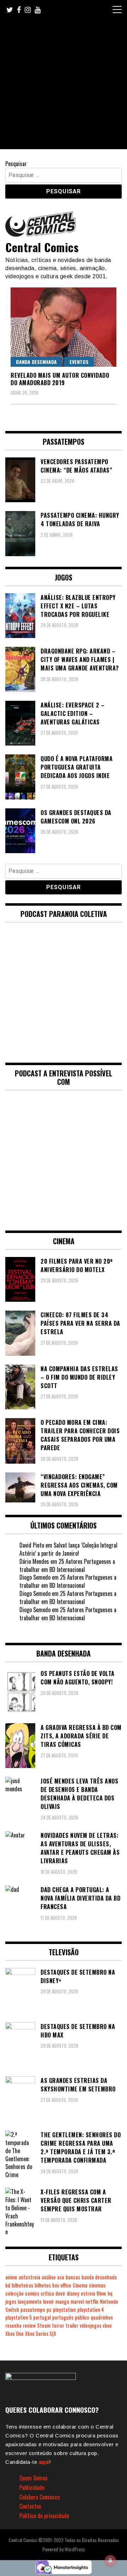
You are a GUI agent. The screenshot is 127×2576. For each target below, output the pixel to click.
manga (62, 2301)
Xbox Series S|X (41, 2334)
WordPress (75, 2549)
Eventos (79, 362)
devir (60, 2293)
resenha (13, 2325)
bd (8, 2285)
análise (49, 2277)
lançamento (30, 2301)
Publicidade (32, 2487)
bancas (73, 2277)
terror (58, 2325)
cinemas (97, 2285)
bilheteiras (22, 2285)
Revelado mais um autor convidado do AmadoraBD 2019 (60, 379)
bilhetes (43, 2285)
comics (32, 2293)
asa (61, 2277)
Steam (44, 2325)
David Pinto (32, 1545)
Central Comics (42, 247)
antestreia (29, 2277)
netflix (92, 2301)
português (63, 2317)
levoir (49, 2301)
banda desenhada (99, 2277)
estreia (88, 2293)
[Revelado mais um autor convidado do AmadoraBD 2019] (64, 327)
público (82, 2317)
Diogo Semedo (35, 1577)
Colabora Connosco (40, 2497)
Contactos (30, 2506)
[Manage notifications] (110, 2560)
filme (101, 2293)
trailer (72, 2325)
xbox (107, 2325)
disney (73, 2293)
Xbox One (14, 2334)
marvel (77, 2301)
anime (11, 2277)
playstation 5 (19, 2317)
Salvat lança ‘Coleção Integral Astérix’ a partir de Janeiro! (68, 1549)
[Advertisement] (64, 86)
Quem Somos (34, 2478)
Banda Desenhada (36, 362)
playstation (64, 2310)
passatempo (33, 2310)
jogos (11, 2301)
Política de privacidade (44, 2516)
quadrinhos (102, 2317)
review (29, 2325)
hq (110, 2293)
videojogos (90, 2325)
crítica (47, 2293)
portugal (42, 2317)
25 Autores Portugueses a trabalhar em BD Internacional (67, 1565)
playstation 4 (91, 2310)
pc (49, 2310)
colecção (14, 2293)
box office (62, 2285)
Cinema (80, 2285)
